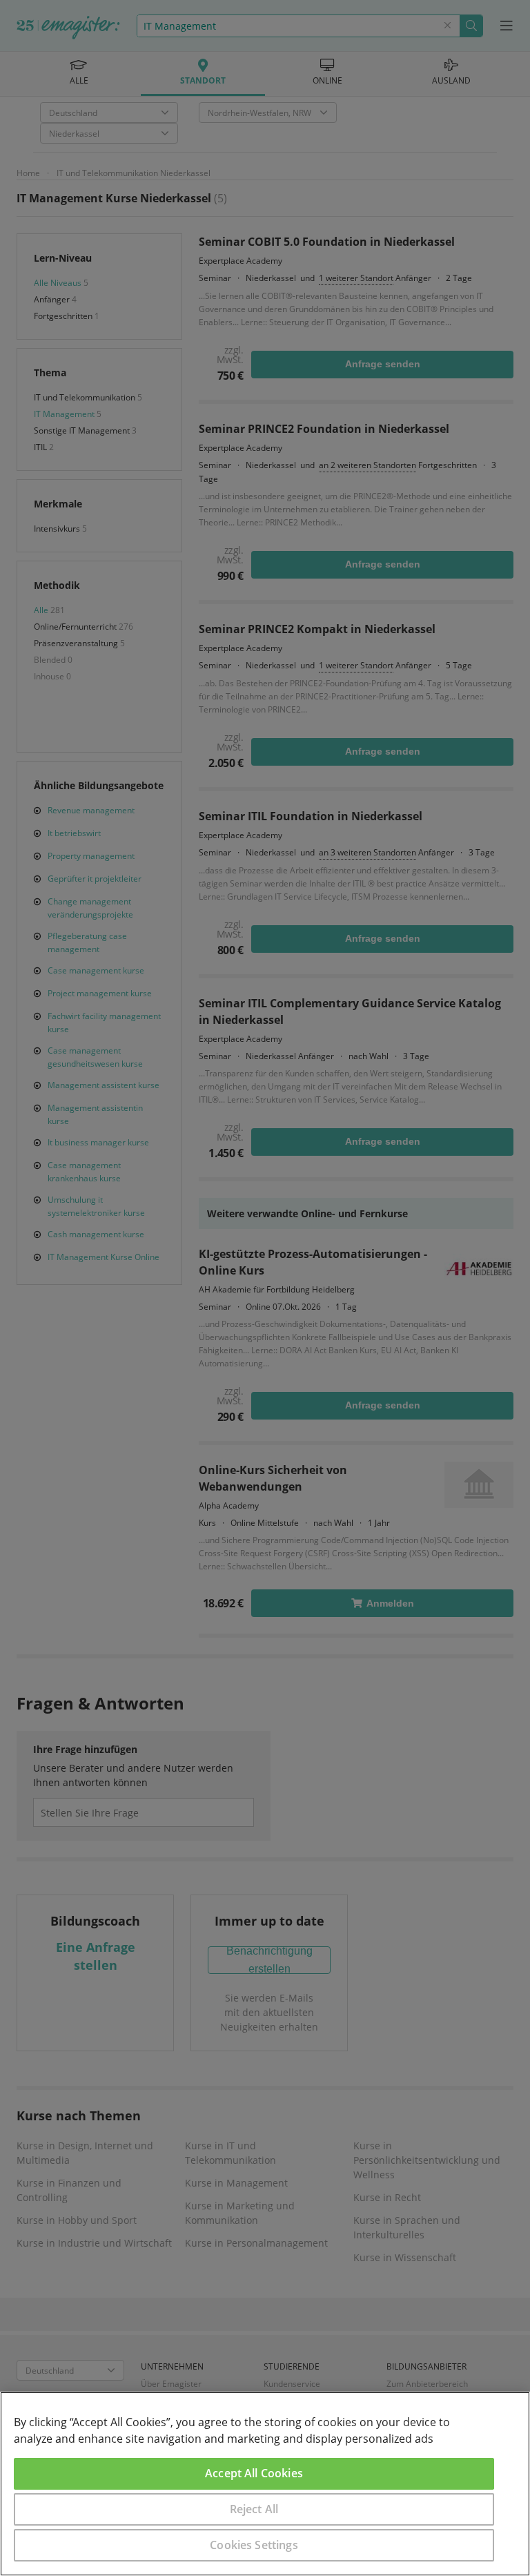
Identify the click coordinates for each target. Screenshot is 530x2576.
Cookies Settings (254, 2545)
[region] (265, 2484)
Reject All (254, 2509)
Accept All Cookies (254, 2473)
